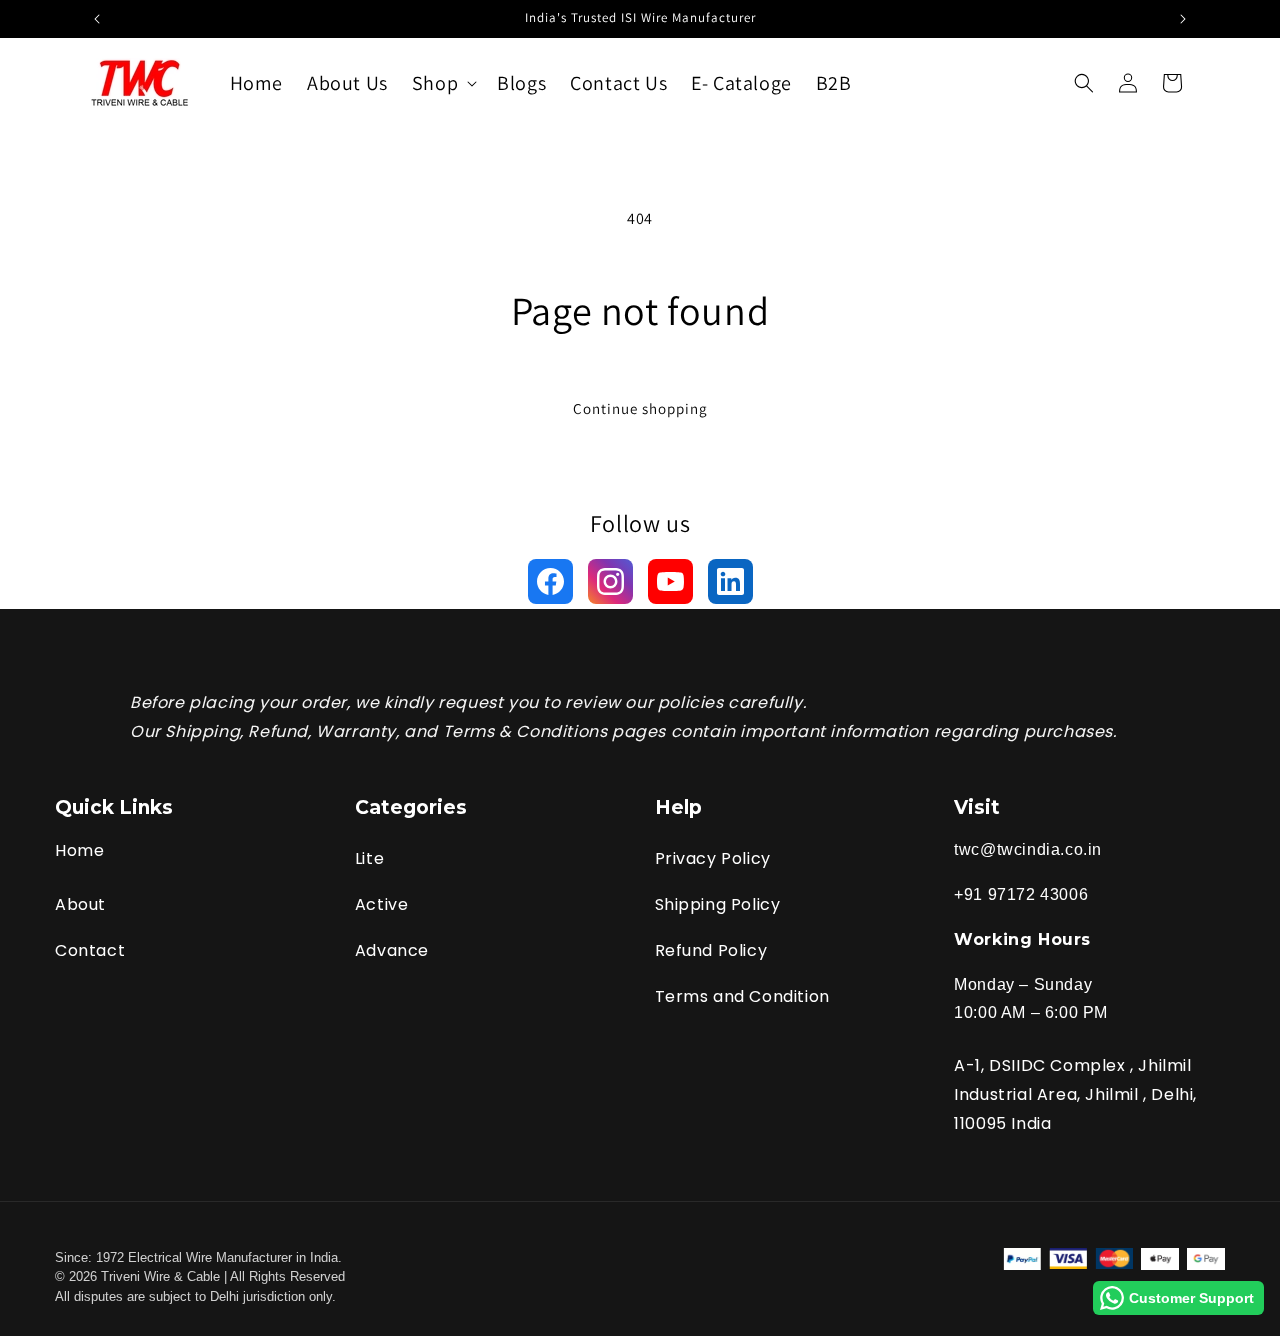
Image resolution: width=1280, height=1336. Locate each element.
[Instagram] (610, 581)
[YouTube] (670, 581)
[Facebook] (550, 581)
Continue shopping (640, 408)
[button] (442, 83)
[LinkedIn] (730, 581)
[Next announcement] (1183, 19)
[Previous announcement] (97, 19)
